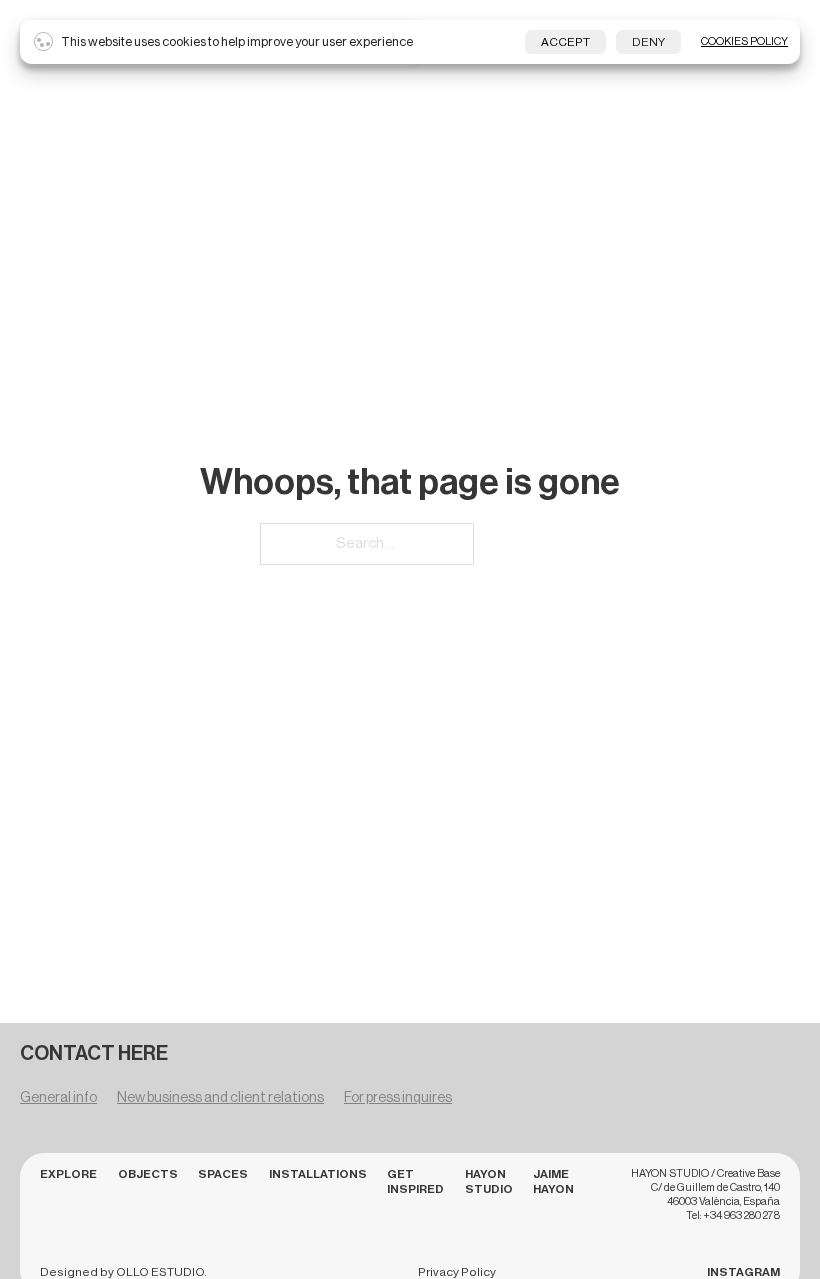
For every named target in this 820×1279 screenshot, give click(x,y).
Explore (68, 1174)
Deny (648, 42)
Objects (148, 1174)
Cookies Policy (744, 41)
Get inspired (415, 1182)
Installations (318, 1174)
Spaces (223, 1174)
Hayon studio (489, 1182)
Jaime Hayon (553, 1182)
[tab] (58, 1101)
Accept (565, 42)
